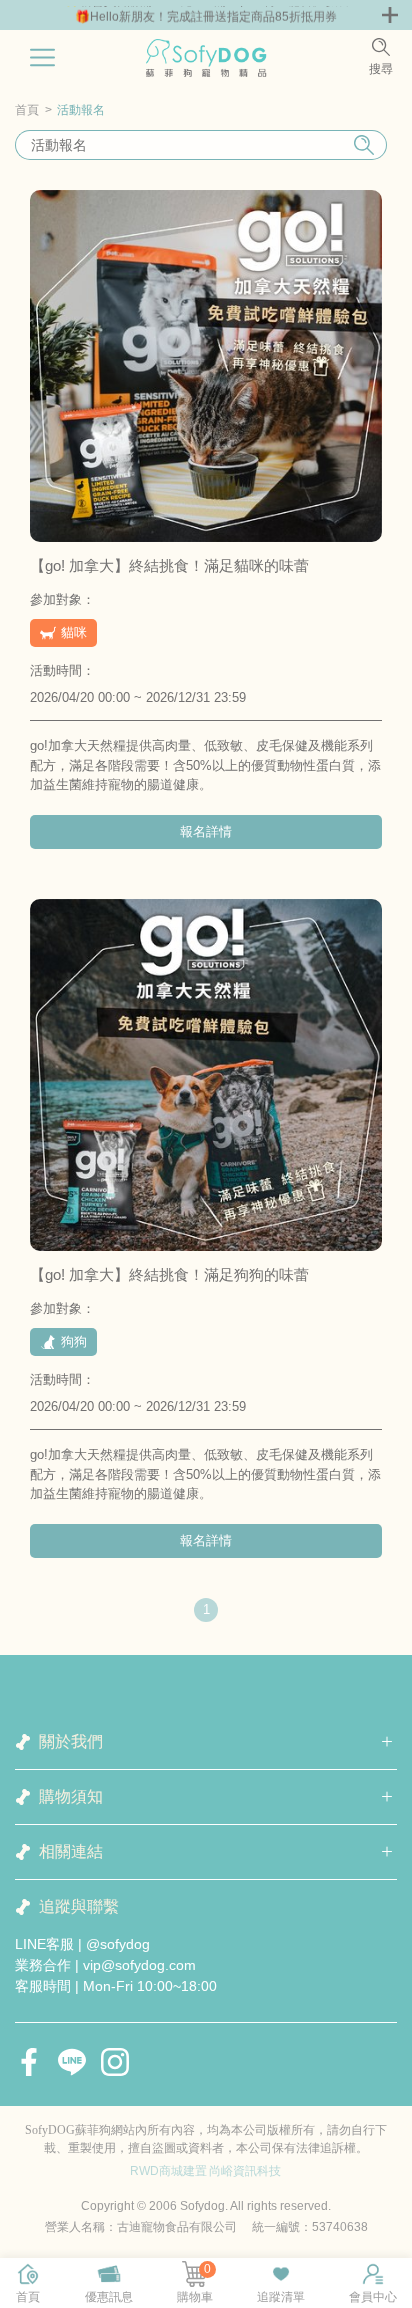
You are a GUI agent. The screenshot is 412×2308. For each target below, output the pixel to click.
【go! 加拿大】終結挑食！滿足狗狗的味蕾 (169, 1274)
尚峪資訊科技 (245, 2171)
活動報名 (81, 110)
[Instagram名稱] (115, 2062)
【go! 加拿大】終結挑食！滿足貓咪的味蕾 (169, 565)
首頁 (27, 110)
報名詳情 (206, 831)
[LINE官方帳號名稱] (72, 2062)
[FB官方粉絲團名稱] (29, 2062)
